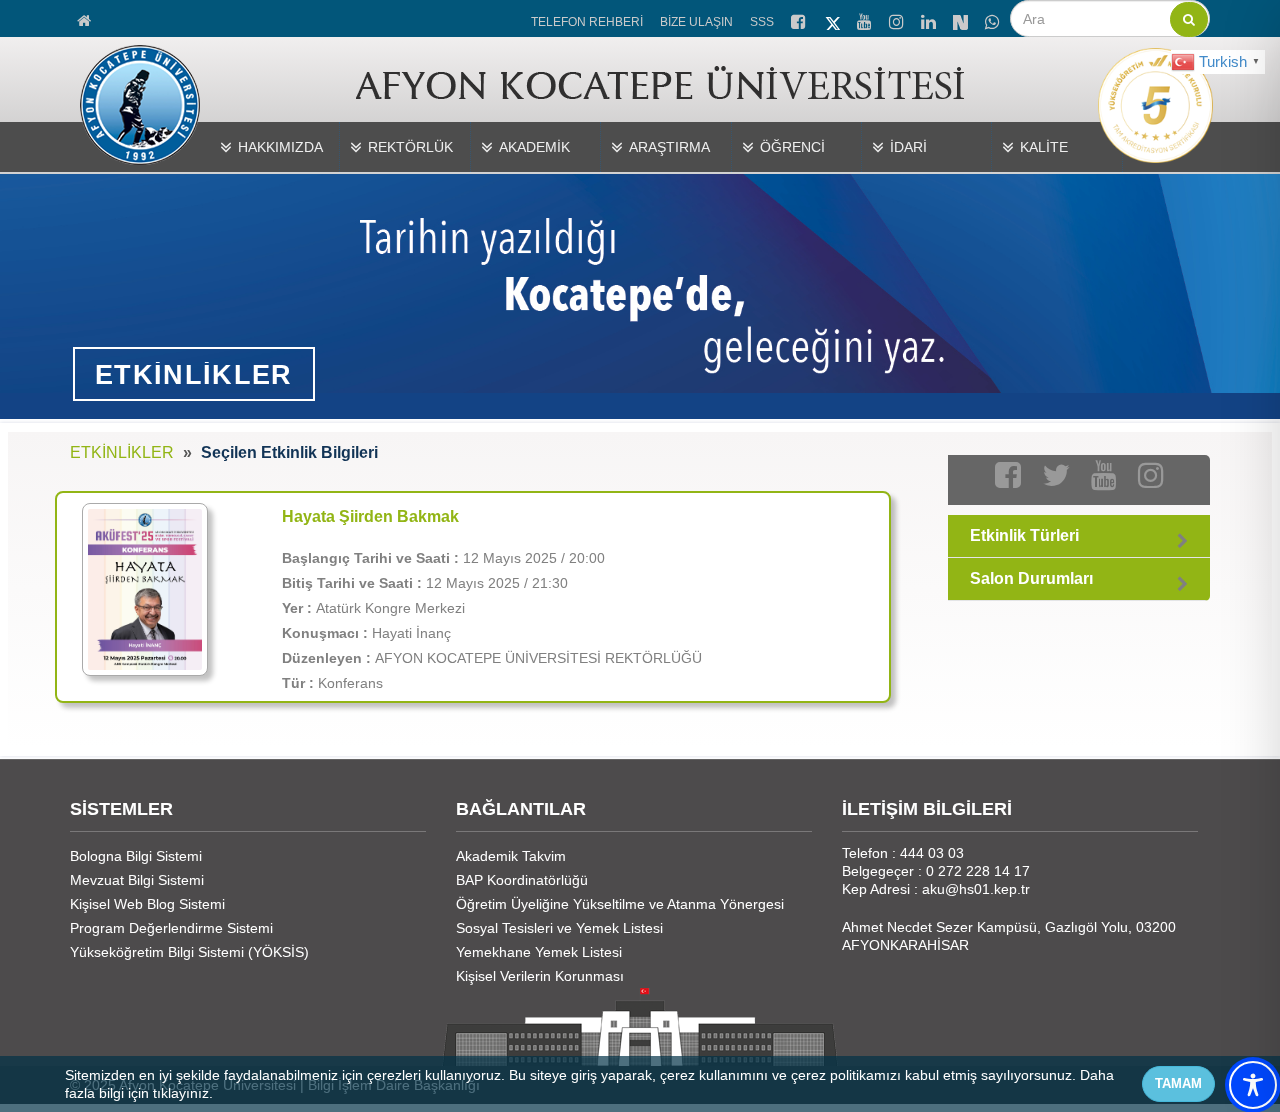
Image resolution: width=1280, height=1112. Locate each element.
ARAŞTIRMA (669, 147)
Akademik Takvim (511, 856)
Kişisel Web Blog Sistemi (147, 904)
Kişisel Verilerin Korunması (540, 976)
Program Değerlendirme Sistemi (171, 928)
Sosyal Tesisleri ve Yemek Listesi (559, 928)
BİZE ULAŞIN (696, 22)
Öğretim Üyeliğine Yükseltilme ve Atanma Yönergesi (620, 904)
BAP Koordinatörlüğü (522, 880)
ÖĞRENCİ (792, 147)
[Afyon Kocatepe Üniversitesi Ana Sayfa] (85, 18)
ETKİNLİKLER (122, 452)
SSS (762, 22)
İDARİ (908, 147)
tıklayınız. (183, 1093)
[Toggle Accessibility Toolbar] (1253, 1085)
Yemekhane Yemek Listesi (539, 952)
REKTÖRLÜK (410, 147)
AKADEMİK (534, 147)
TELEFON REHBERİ (587, 22)
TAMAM (1178, 1083)
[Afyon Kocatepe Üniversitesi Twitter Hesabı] (833, 20)
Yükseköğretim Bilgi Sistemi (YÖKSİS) (189, 952)
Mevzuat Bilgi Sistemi (137, 880)
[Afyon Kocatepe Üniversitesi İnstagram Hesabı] (898, 19)
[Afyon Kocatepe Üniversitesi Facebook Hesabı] (800, 19)
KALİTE (1044, 147)
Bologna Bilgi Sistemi (136, 856)
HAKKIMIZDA (280, 147)
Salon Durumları (1031, 578)
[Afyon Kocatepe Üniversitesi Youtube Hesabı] (866, 19)
